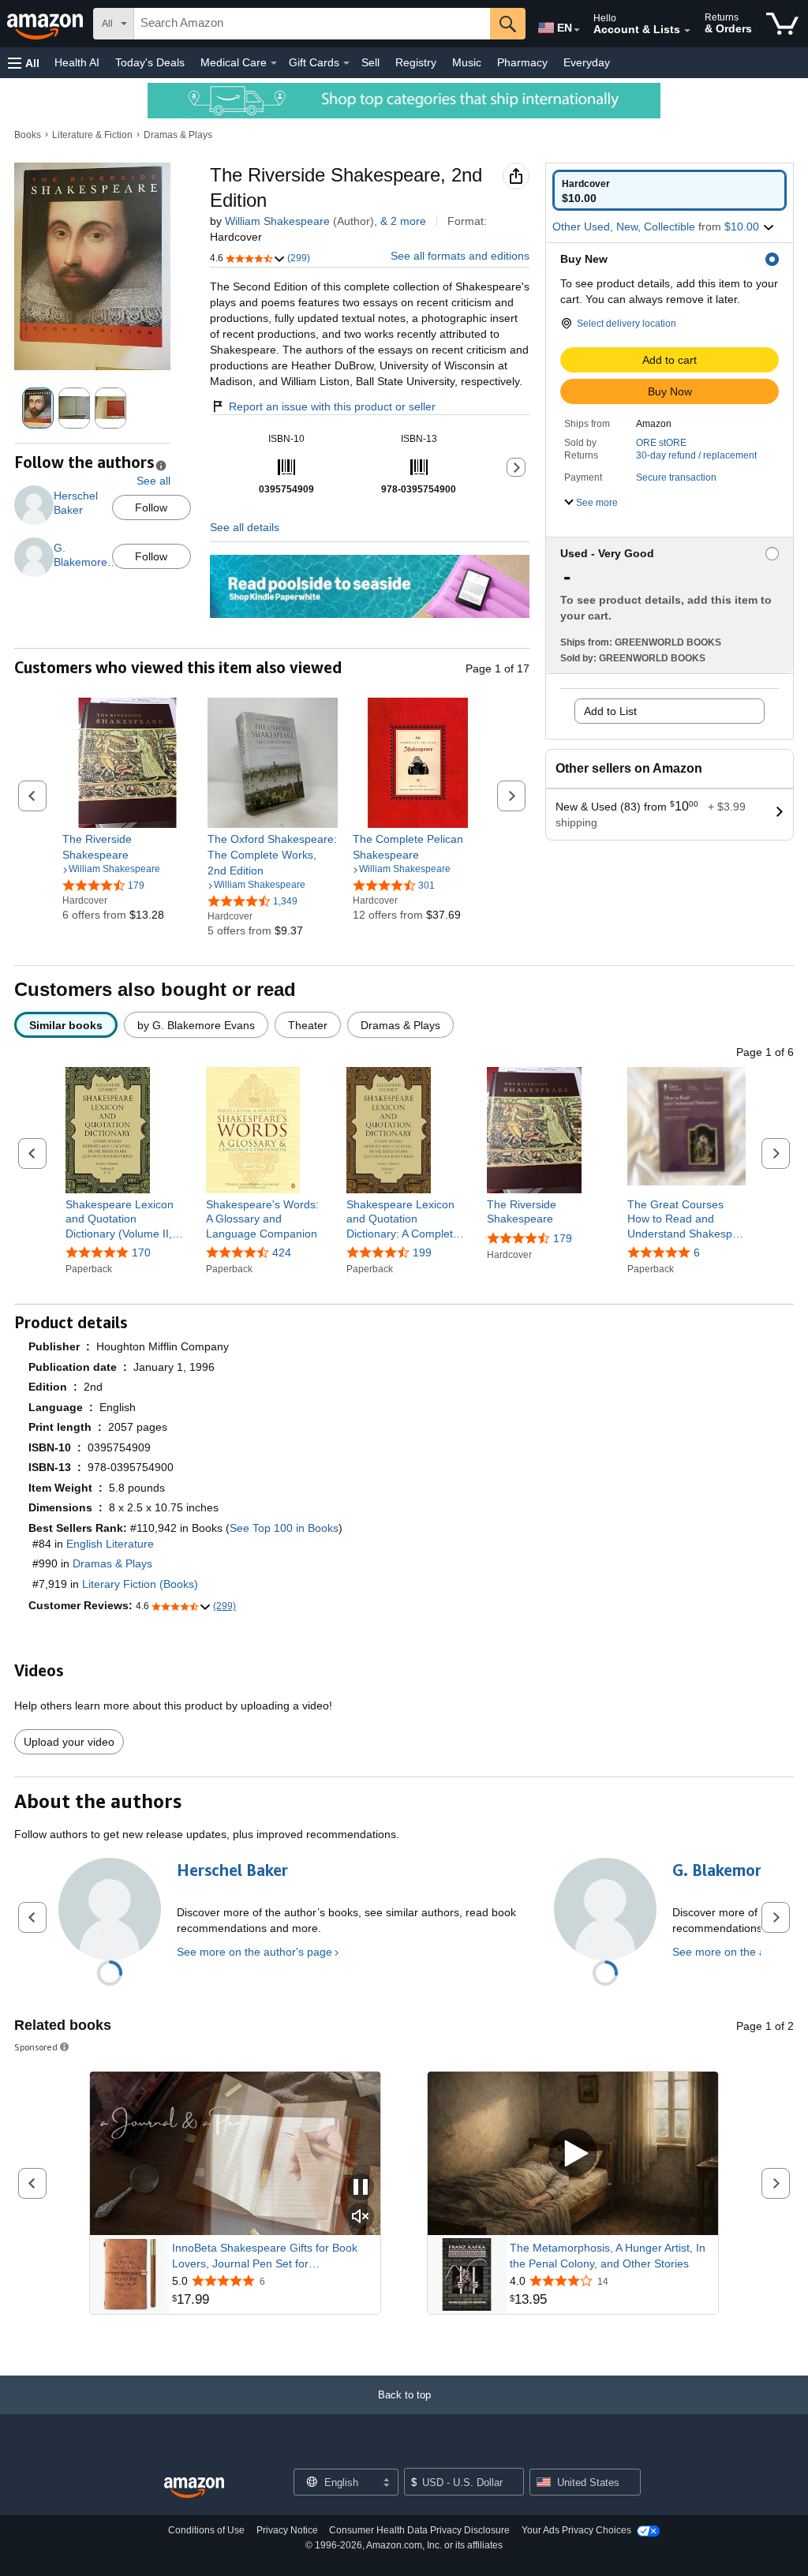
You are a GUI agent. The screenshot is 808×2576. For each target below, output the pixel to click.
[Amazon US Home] (194, 2488)
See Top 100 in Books (284, 1528)
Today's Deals (150, 62)
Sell (370, 62)
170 (141, 1252)
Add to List (610, 711)
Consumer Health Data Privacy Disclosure (419, 2530)
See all (153, 481)
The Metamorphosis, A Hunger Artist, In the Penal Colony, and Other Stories (608, 2256)
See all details (245, 527)
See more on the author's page (254, 1952)
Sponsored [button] (36, 2047)
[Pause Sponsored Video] (361, 2188)
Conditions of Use (206, 2530)
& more (403, 221)
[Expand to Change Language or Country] (577, 30)
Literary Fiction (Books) (140, 1584)
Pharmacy (522, 62)
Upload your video (69, 1742)
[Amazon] (47, 24)
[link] (127, 847)
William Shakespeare (277, 221)
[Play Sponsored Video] (573, 2154)
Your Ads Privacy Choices (576, 2530)
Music (467, 62)
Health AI (77, 62)
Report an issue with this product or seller (332, 406)
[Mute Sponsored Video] (361, 2217)
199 (422, 1252)
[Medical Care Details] (274, 63)
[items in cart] (782, 24)
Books (28, 135)
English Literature (110, 1544)
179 (563, 1238)
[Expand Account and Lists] (687, 31)
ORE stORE (661, 443)
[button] (24, 63)
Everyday (587, 62)
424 (282, 1252)
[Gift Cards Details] (346, 63)
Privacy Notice (287, 2530)
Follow (151, 507)
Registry (416, 62)
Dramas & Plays (178, 135)
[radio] (670, 190)
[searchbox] (312, 24)
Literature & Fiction (92, 135)
